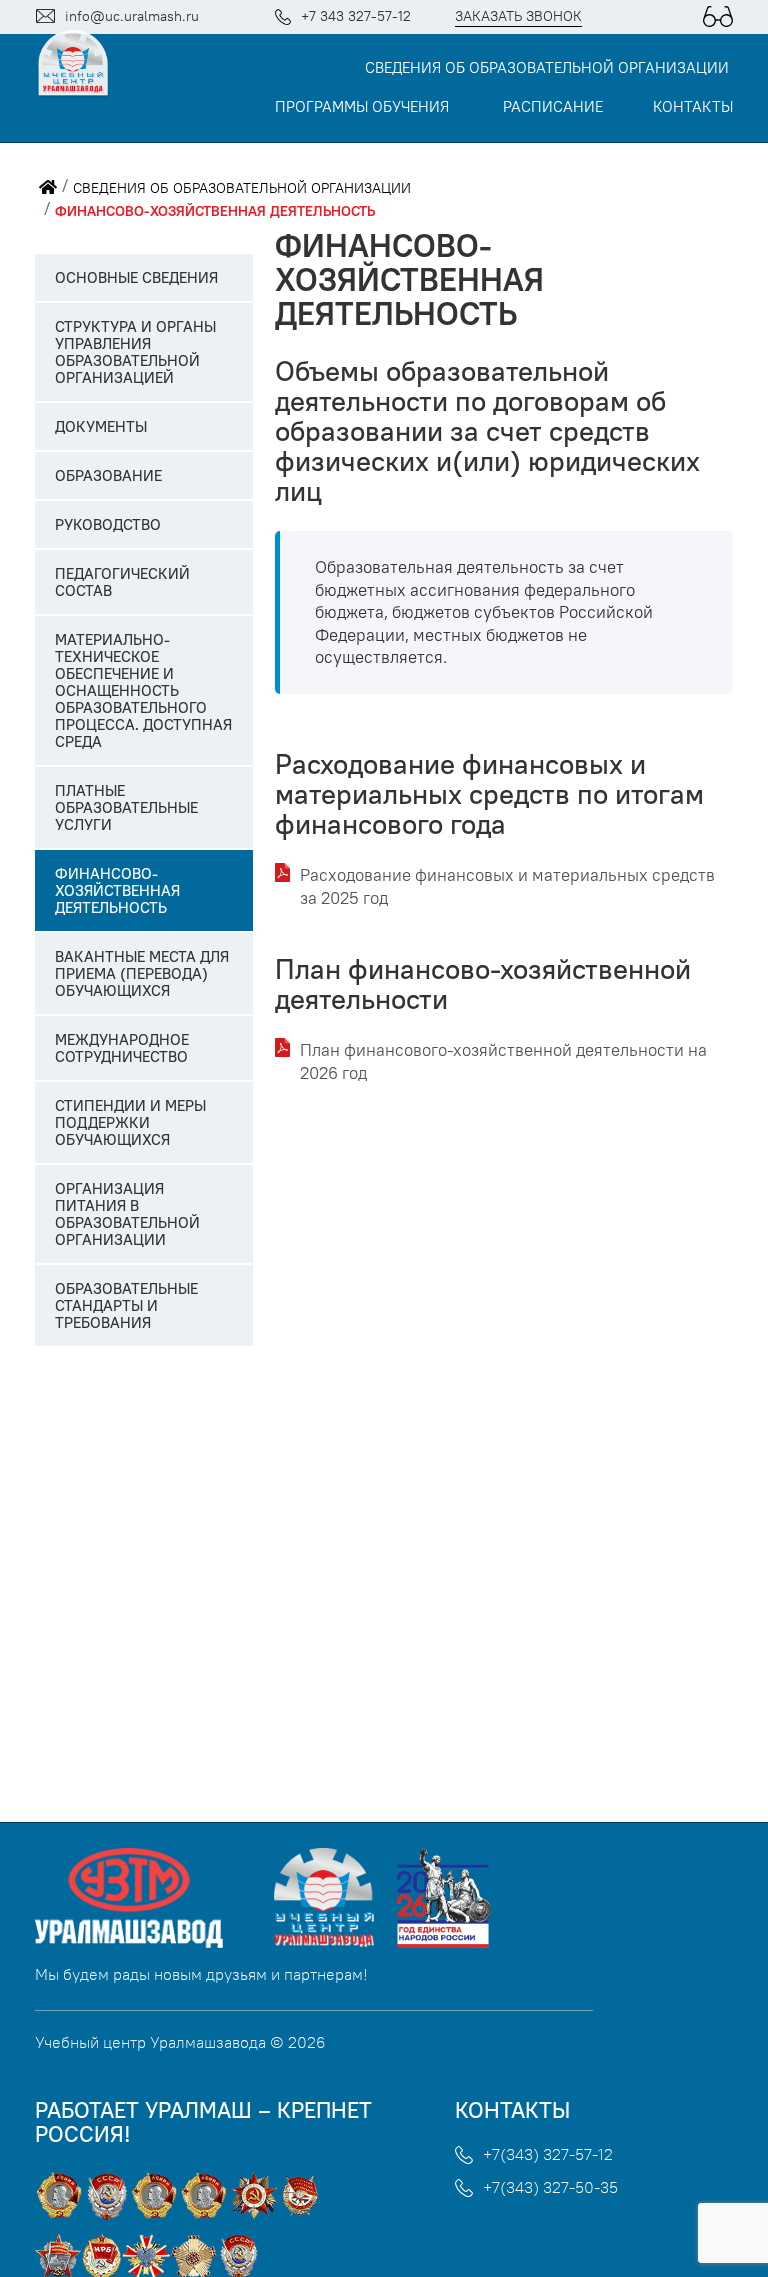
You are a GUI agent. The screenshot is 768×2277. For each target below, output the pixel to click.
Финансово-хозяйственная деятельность (215, 211)
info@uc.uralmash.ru (132, 16)
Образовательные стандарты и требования (126, 1305)
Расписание (553, 107)
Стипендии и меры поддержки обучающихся (130, 1122)
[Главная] (48, 188)
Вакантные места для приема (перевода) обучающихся (142, 973)
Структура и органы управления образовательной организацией (135, 352)
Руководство (108, 524)
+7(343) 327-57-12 (548, 2154)
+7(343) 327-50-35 (550, 2187)
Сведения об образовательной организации (547, 68)
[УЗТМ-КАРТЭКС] (152, 1942)
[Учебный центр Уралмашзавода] (331, 1942)
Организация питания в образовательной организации (127, 1214)
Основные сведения (136, 277)
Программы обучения (362, 107)
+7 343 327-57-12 (356, 16)
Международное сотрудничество (122, 1048)
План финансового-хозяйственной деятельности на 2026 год (503, 1061)
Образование (108, 475)
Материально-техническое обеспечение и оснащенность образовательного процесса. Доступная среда (143, 690)
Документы (101, 426)
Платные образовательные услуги (126, 807)
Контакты (693, 107)
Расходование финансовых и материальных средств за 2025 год (507, 886)
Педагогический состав (122, 582)
